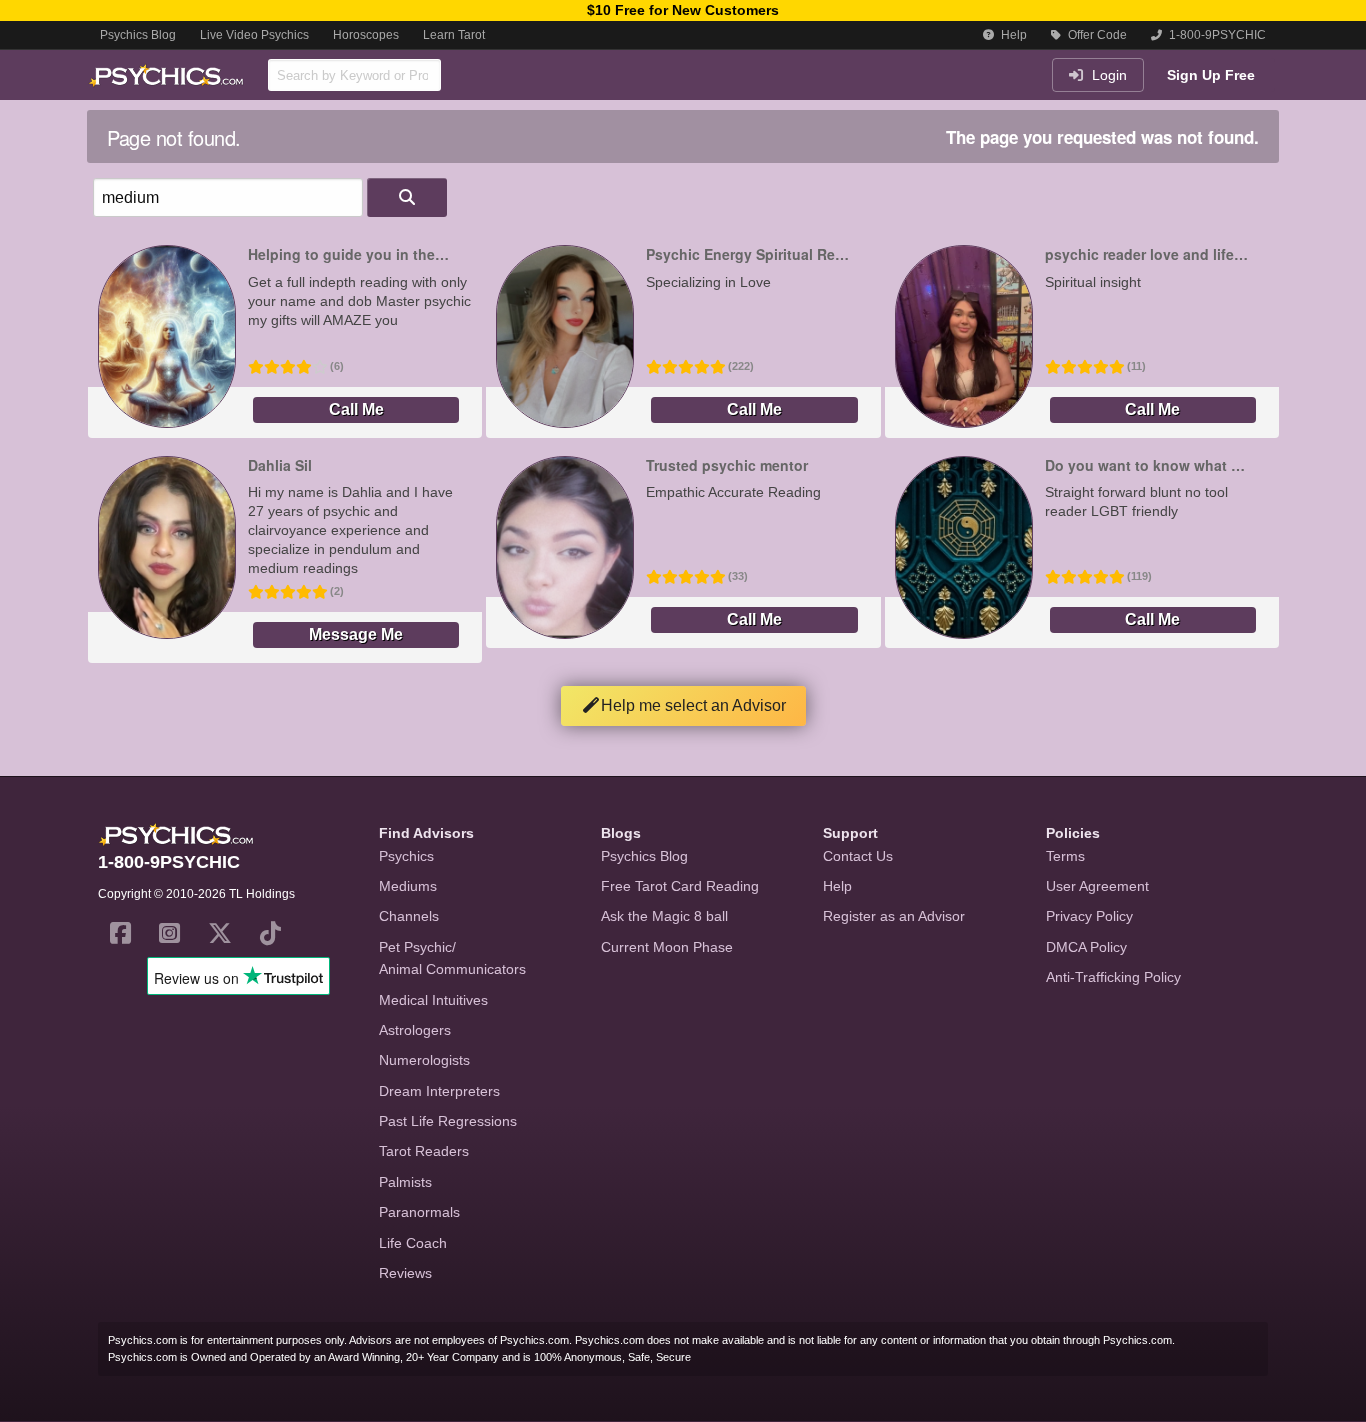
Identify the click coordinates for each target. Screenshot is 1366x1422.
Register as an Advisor (894, 916)
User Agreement (1097, 886)
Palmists (405, 1182)
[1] (407, 197)
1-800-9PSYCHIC (1216, 35)
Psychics (406, 856)
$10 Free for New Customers (683, 10)
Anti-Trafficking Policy (1113, 977)
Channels (409, 916)
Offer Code (1096, 35)
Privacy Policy (1089, 916)
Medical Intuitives (433, 1000)
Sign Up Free (1211, 75)
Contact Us (858, 856)
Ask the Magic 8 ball (664, 916)
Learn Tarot (454, 35)
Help (1012, 35)
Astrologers (415, 1030)
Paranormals (419, 1212)
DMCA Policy (1086, 947)
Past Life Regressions (448, 1121)
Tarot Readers (424, 1151)
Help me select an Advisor (693, 705)
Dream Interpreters (439, 1091)
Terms (1065, 856)
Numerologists (424, 1060)
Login (1107, 75)
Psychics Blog (138, 35)
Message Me (356, 634)
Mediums (408, 886)
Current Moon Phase (667, 947)
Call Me (356, 409)
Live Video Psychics (254, 35)
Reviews (405, 1273)
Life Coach (413, 1243)
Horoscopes (366, 35)
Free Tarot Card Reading (680, 886)
